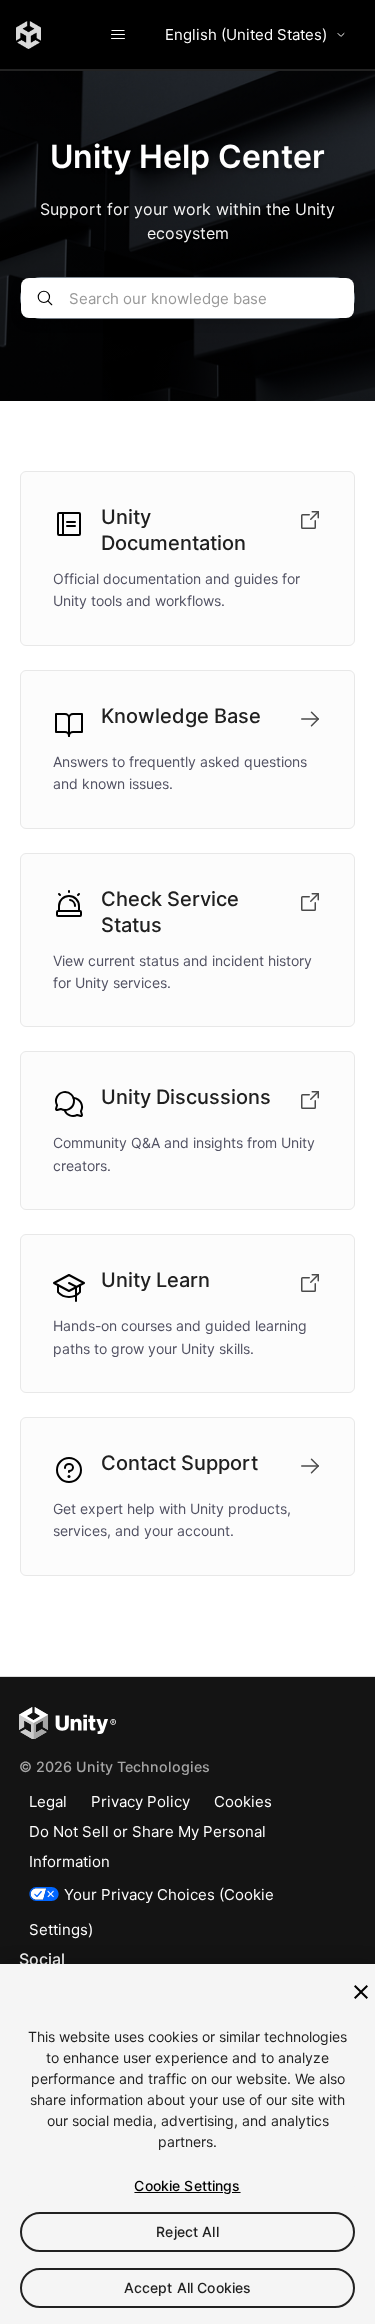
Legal (48, 1801)
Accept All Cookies (188, 2287)
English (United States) (246, 34)
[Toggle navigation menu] (117, 35)
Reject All (187, 2231)
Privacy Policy (140, 1801)
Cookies (243, 1801)
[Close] (361, 1992)
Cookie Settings (187, 2185)
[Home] (28, 35)
